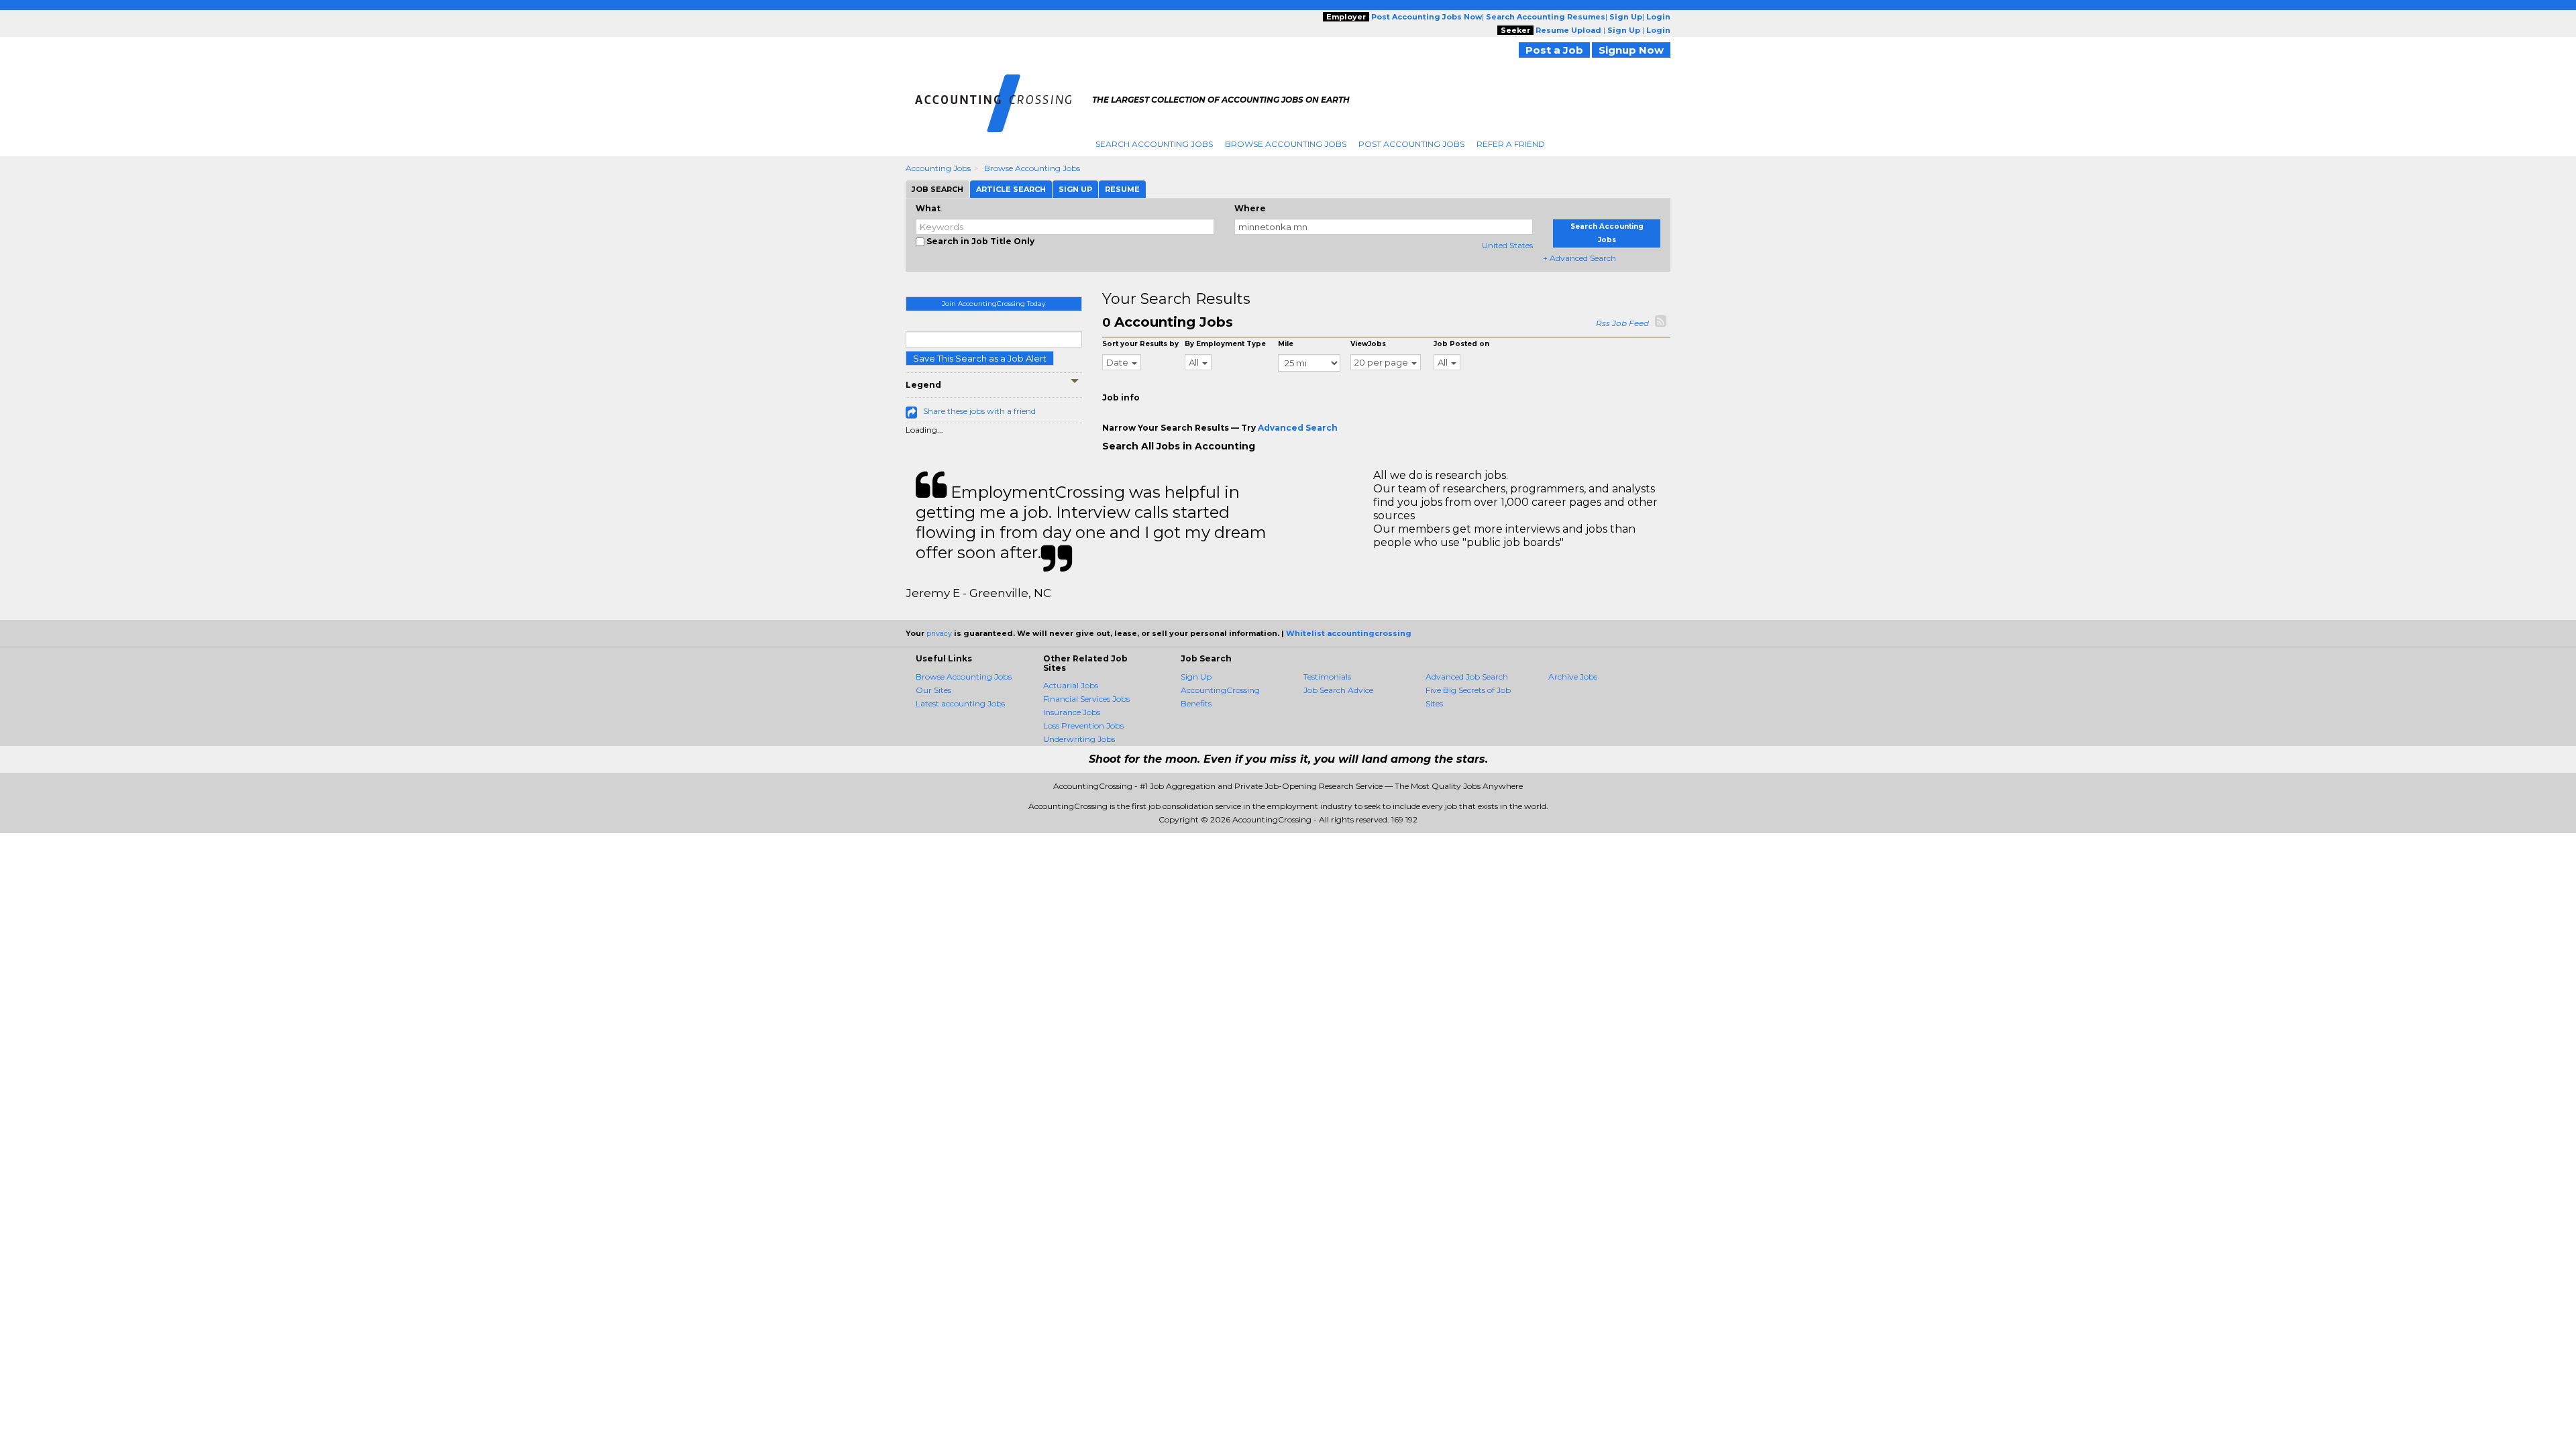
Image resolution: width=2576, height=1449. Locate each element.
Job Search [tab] (937, 189)
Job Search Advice (1338, 690)
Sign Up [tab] (1075, 189)
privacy (939, 633)
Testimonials (1327, 677)
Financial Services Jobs (1086, 699)
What (928, 208)
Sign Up (1196, 677)
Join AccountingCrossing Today (994, 304)
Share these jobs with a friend (979, 411)
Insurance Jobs (1072, 712)
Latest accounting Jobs (960, 703)
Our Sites (933, 690)
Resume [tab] (1122, 189)
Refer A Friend (1511, 144)
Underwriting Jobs (1079, 739)
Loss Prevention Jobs (1083, 726)
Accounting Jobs (938, 168)
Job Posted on (1461, 344)
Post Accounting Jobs (1411, 144)
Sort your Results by (1140, 344)
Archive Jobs (1573, 677)
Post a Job (1554, 50)
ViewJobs (1368, 344)
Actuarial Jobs (1071, 685)
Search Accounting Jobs (1154, 144)
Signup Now (1631, 50)
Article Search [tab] (1011, 189)
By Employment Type (1225, 344)
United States (1507, 245)
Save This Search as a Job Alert (980, 358)
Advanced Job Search (1467, 677)
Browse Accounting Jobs (1286, 144)
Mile (1286, 344)
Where (1250, 208)
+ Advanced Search (1579, 258)
